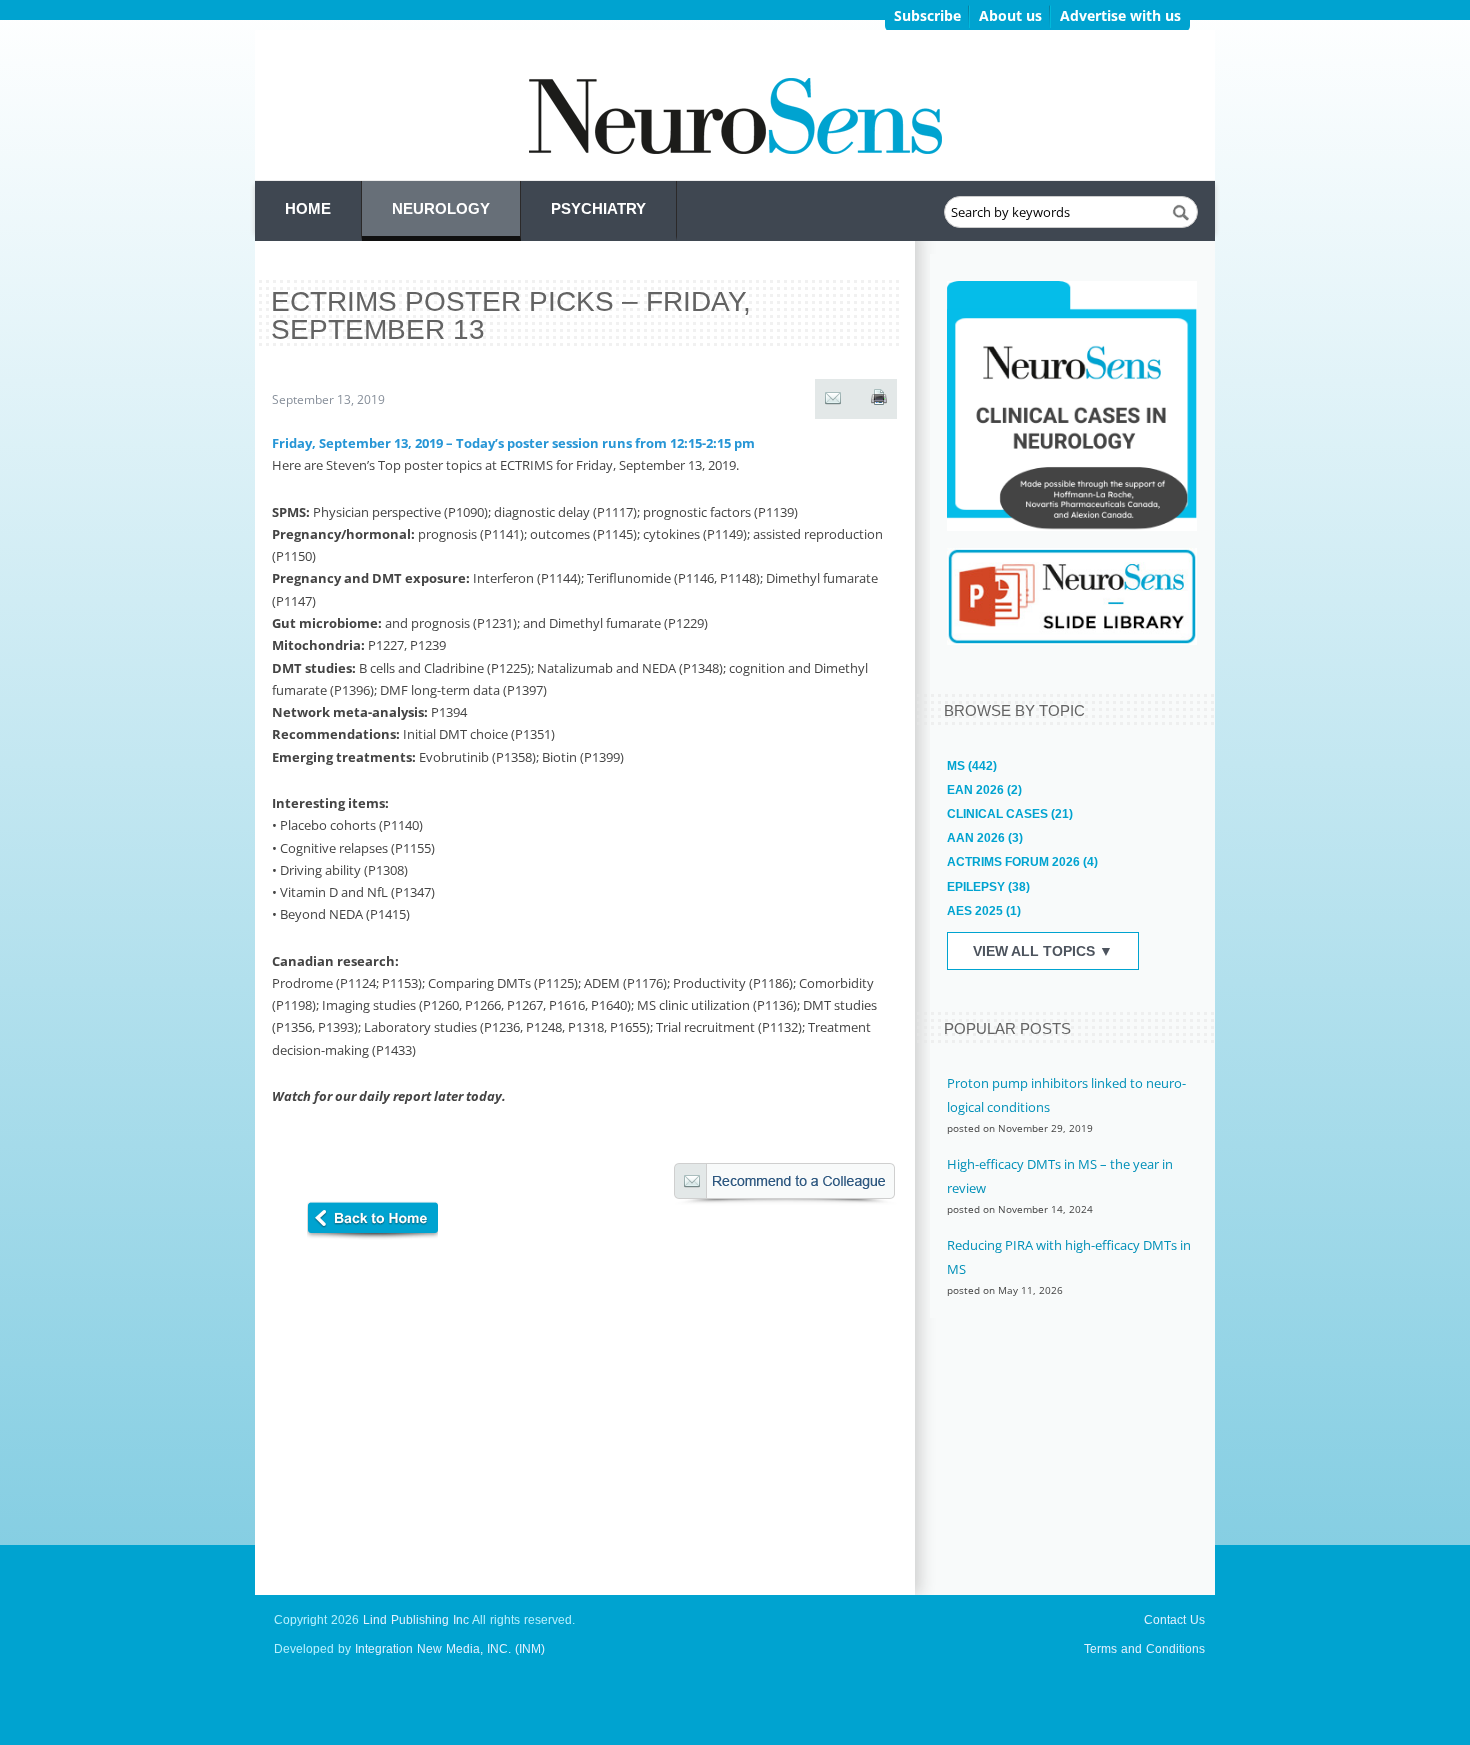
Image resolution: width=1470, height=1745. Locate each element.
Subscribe (927, 15)
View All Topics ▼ (1043, 951)
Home (308, 208)
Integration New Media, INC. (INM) (450, 1649)
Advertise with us (1120, 15)
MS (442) (972, 766)
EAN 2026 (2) (984, 790)
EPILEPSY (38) (988, 887)
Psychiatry (598, 208)
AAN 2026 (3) (985, 838)
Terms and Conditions (1144, 1649)
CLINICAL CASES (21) (1010, 814)
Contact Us (1174, 1620)
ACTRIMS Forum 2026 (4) (1022, 862)
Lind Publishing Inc (416, 1620)
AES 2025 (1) (984, 911)
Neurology (441, 208)
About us (1010, 15)
